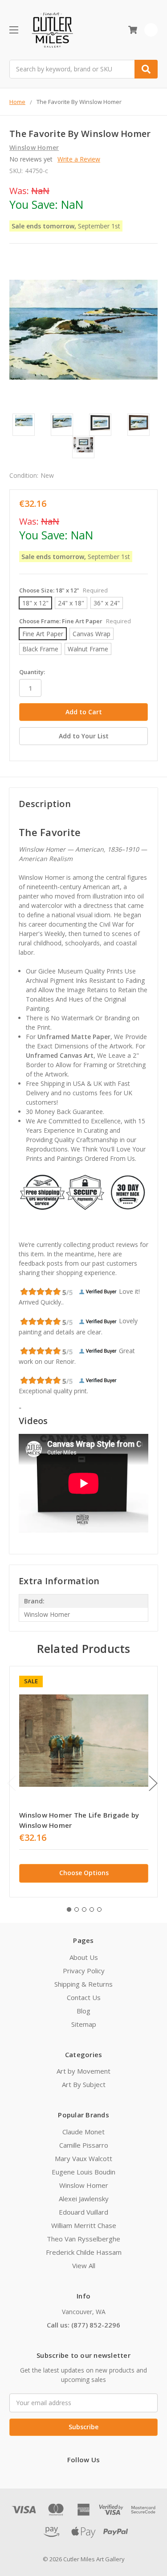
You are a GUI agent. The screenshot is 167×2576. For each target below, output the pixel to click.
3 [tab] (84, 1909)
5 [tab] (99, 1909)
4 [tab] (92, 1909)
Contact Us (84, 1997)
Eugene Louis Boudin (83, 2172)
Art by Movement (83, 2071)
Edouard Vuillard (83, 2212)
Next (153, 1783)
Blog (83, 2011)
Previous (12, 1783)
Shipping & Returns (83, 1984)
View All (84, 2265)
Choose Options (84, 1873)
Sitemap (84, 2024)
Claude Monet (83, 2132)
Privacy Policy (84, 1971)
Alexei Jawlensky (84, 2199)
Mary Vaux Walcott (83, 2158)
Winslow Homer (84, 2185)
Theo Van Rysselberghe (83, 2239)
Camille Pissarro (84, 2145)
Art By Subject (84, 2084)
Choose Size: (63, 590)
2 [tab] (77, 1909)
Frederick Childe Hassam (84, 2252)
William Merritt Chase (84, 2225)
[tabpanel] (83, 1782)
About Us (84, 1957)
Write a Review (79, 159)
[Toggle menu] (14, 30)
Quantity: (32, 672)
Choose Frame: (75, 621)
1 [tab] (69, 1909)
